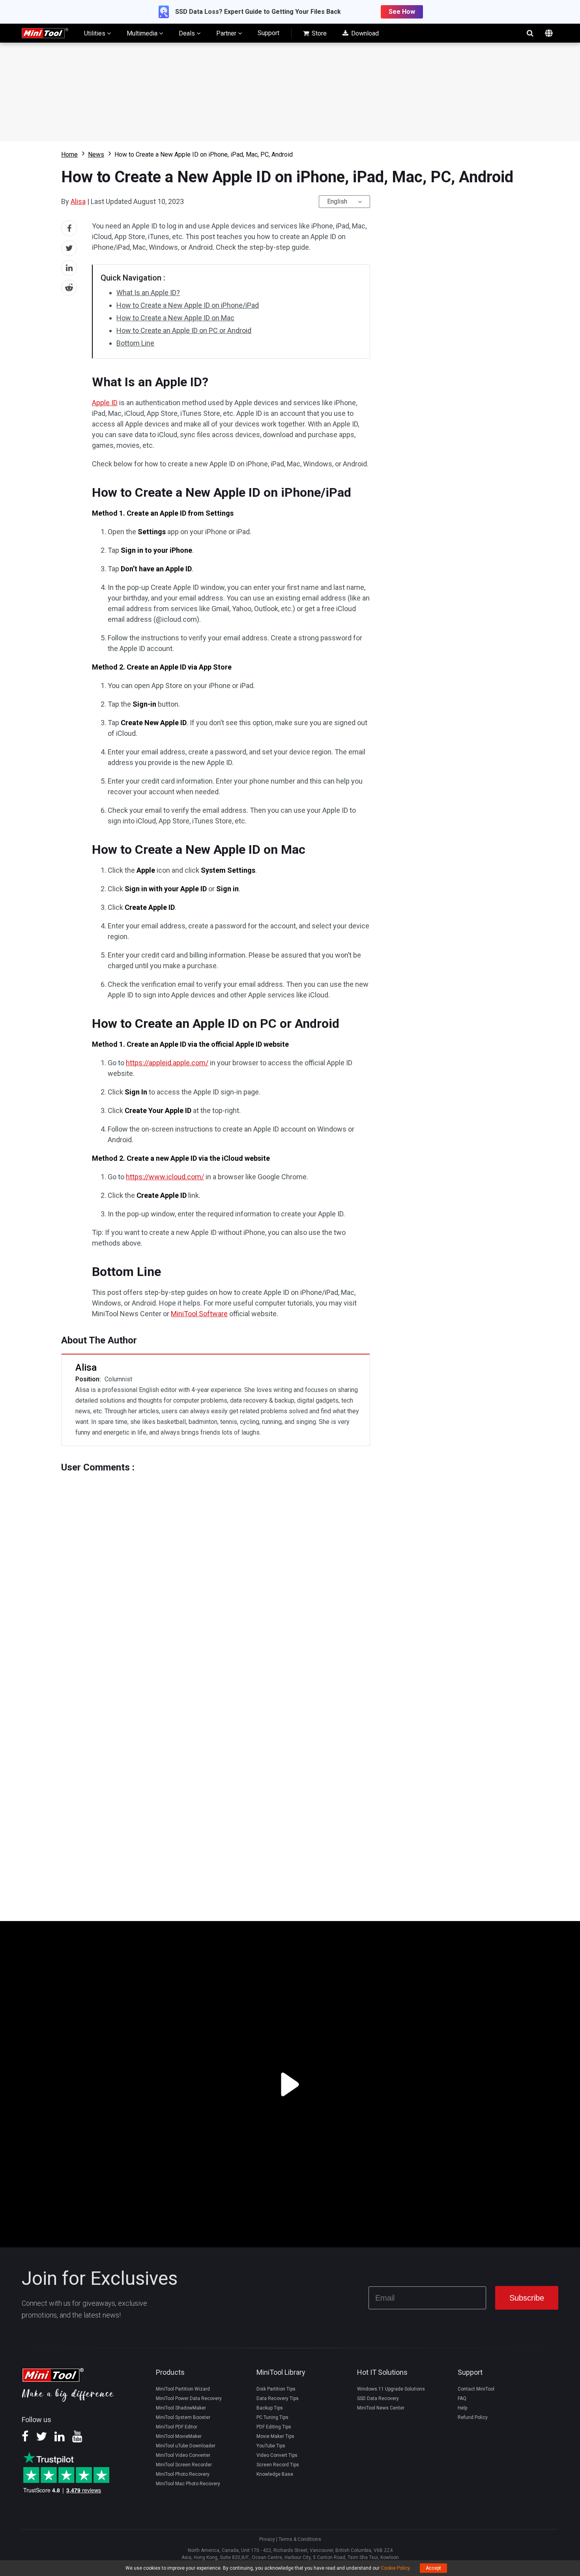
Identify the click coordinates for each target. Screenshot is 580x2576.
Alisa (78, 201)
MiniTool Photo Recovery (183, 2474)
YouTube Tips (271, 2446)
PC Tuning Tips (272, 2417)
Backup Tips (270, 2408)
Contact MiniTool (476, 2389)
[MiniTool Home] (45, 33)
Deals (188, 33)
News (96, 154)
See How (402, 12)
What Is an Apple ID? (148, 293)
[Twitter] (41, 2439)
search (530, 33)
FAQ (462, 2398)
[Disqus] (216, 1571)
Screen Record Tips (278, 2465)
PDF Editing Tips (274, 2427)
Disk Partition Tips (276, 2389)
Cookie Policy (395, 2568)
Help (462, 2408)
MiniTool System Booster (183, 2417)
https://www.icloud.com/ (165, 1177)
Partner (227, 33)
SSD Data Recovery (378, 2398)
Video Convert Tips (277, 2455)
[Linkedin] (60, 2439)
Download (364, 33)
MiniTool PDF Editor (177, 2427)
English (337, 201)
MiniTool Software (199, 1314)
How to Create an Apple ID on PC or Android (184, 330)
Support (268, 33)
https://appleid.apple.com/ (167, 1063)
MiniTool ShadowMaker (181, 2408)
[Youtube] (77, 2439)
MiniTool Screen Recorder (184, 2465)
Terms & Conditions (300, 2539)
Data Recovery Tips (278, 2398)
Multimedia (143, 33)
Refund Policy (473, 2417)
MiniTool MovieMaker (179, 2436)
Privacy (267, 2539)
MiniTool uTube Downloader (186, 2446)
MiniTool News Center (381, 2408)
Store (318, 33)
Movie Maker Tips (275, 2436)
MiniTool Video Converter (183, 2455)
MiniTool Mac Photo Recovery (188, 2484)
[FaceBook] (25, 2439)
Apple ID (105, 403)
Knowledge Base (275, 2474)
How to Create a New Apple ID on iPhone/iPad (188, 305)
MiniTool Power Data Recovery (189, 2398)
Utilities (95, 33)
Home (69, 154)
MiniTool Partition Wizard (183, 2389)
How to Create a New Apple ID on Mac (175, 318)
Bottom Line (135, 343)
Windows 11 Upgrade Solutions (391, 2389)
